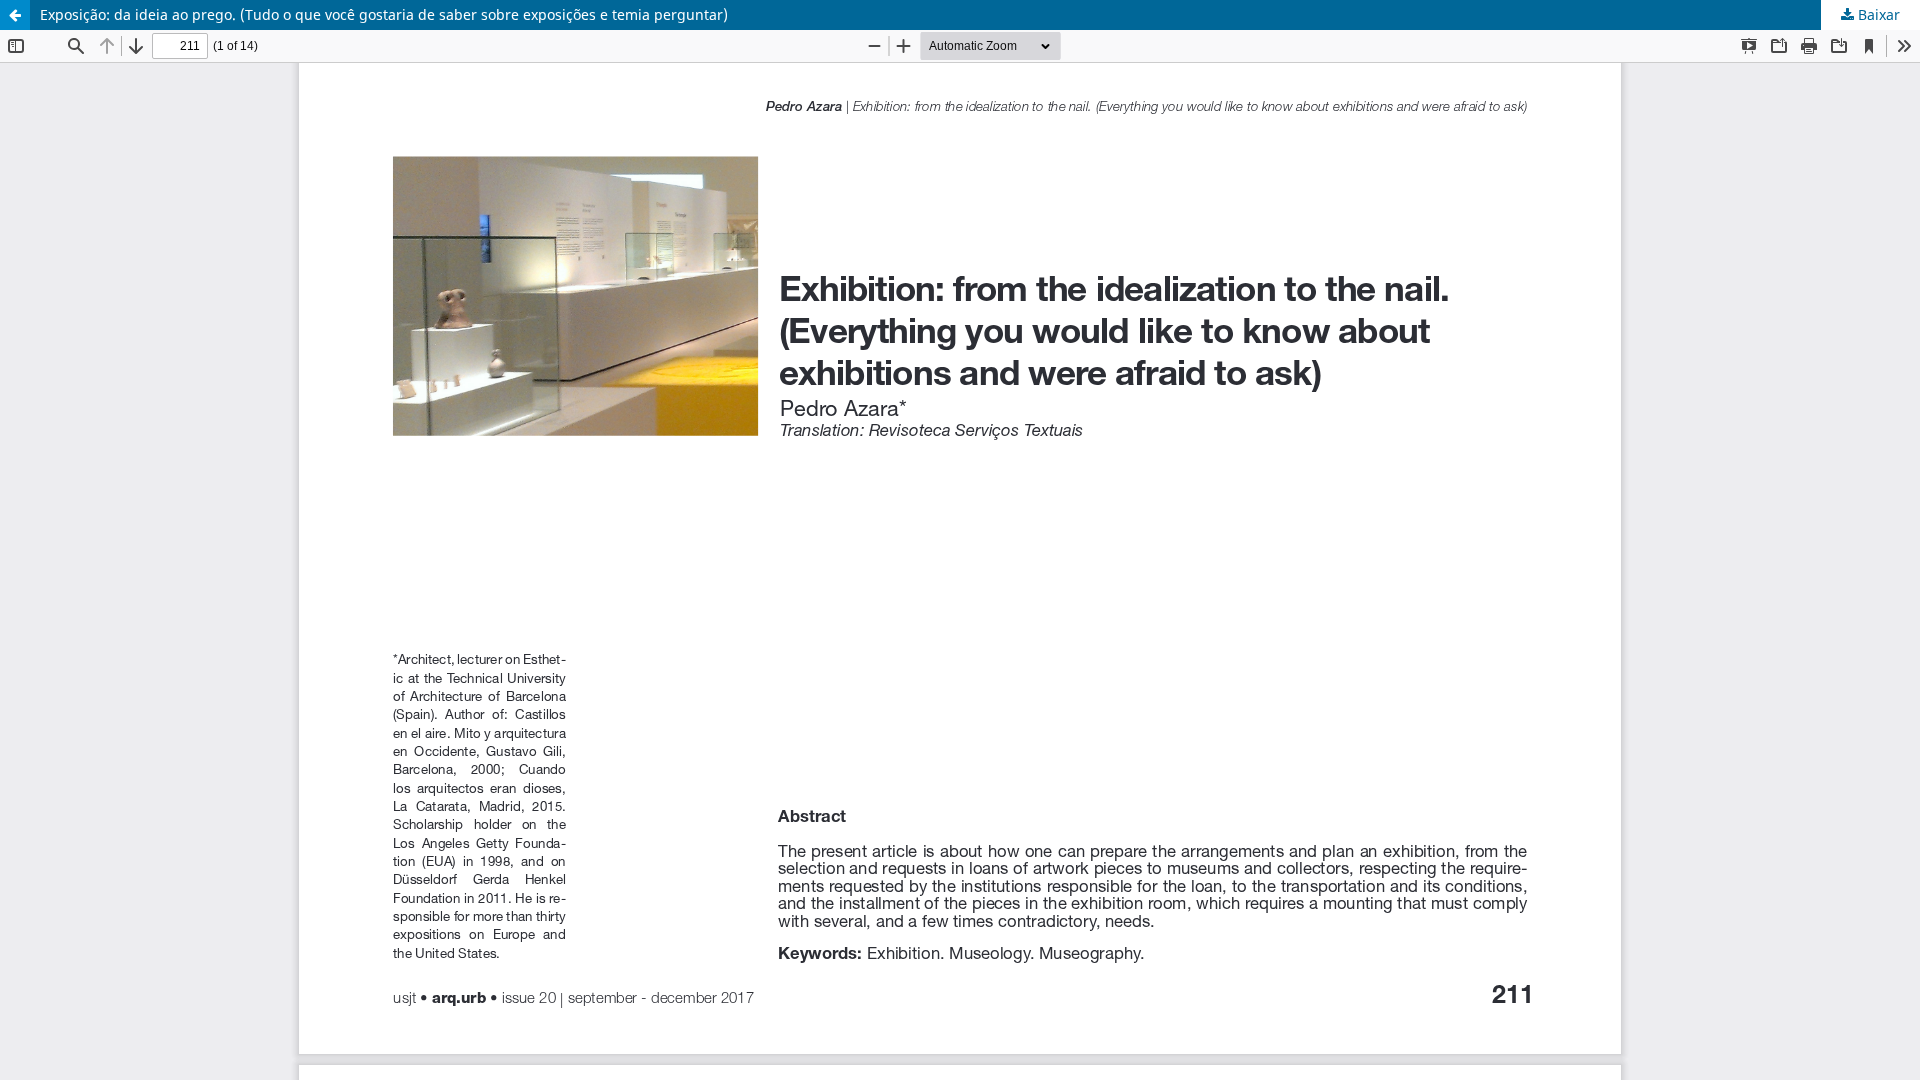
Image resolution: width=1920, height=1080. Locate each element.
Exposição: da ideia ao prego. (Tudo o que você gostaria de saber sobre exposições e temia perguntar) (384, 14)
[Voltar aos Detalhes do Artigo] (15, 15)
